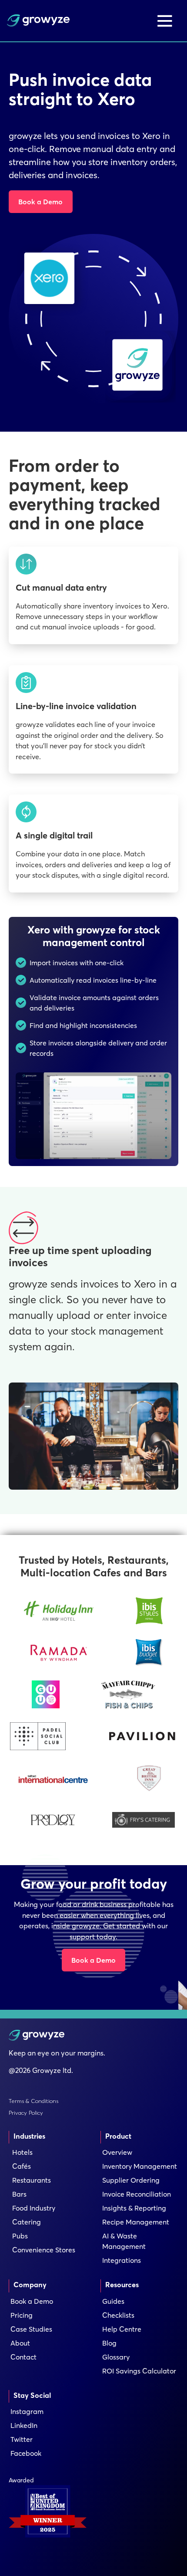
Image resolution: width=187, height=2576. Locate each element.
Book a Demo (40, 202)
